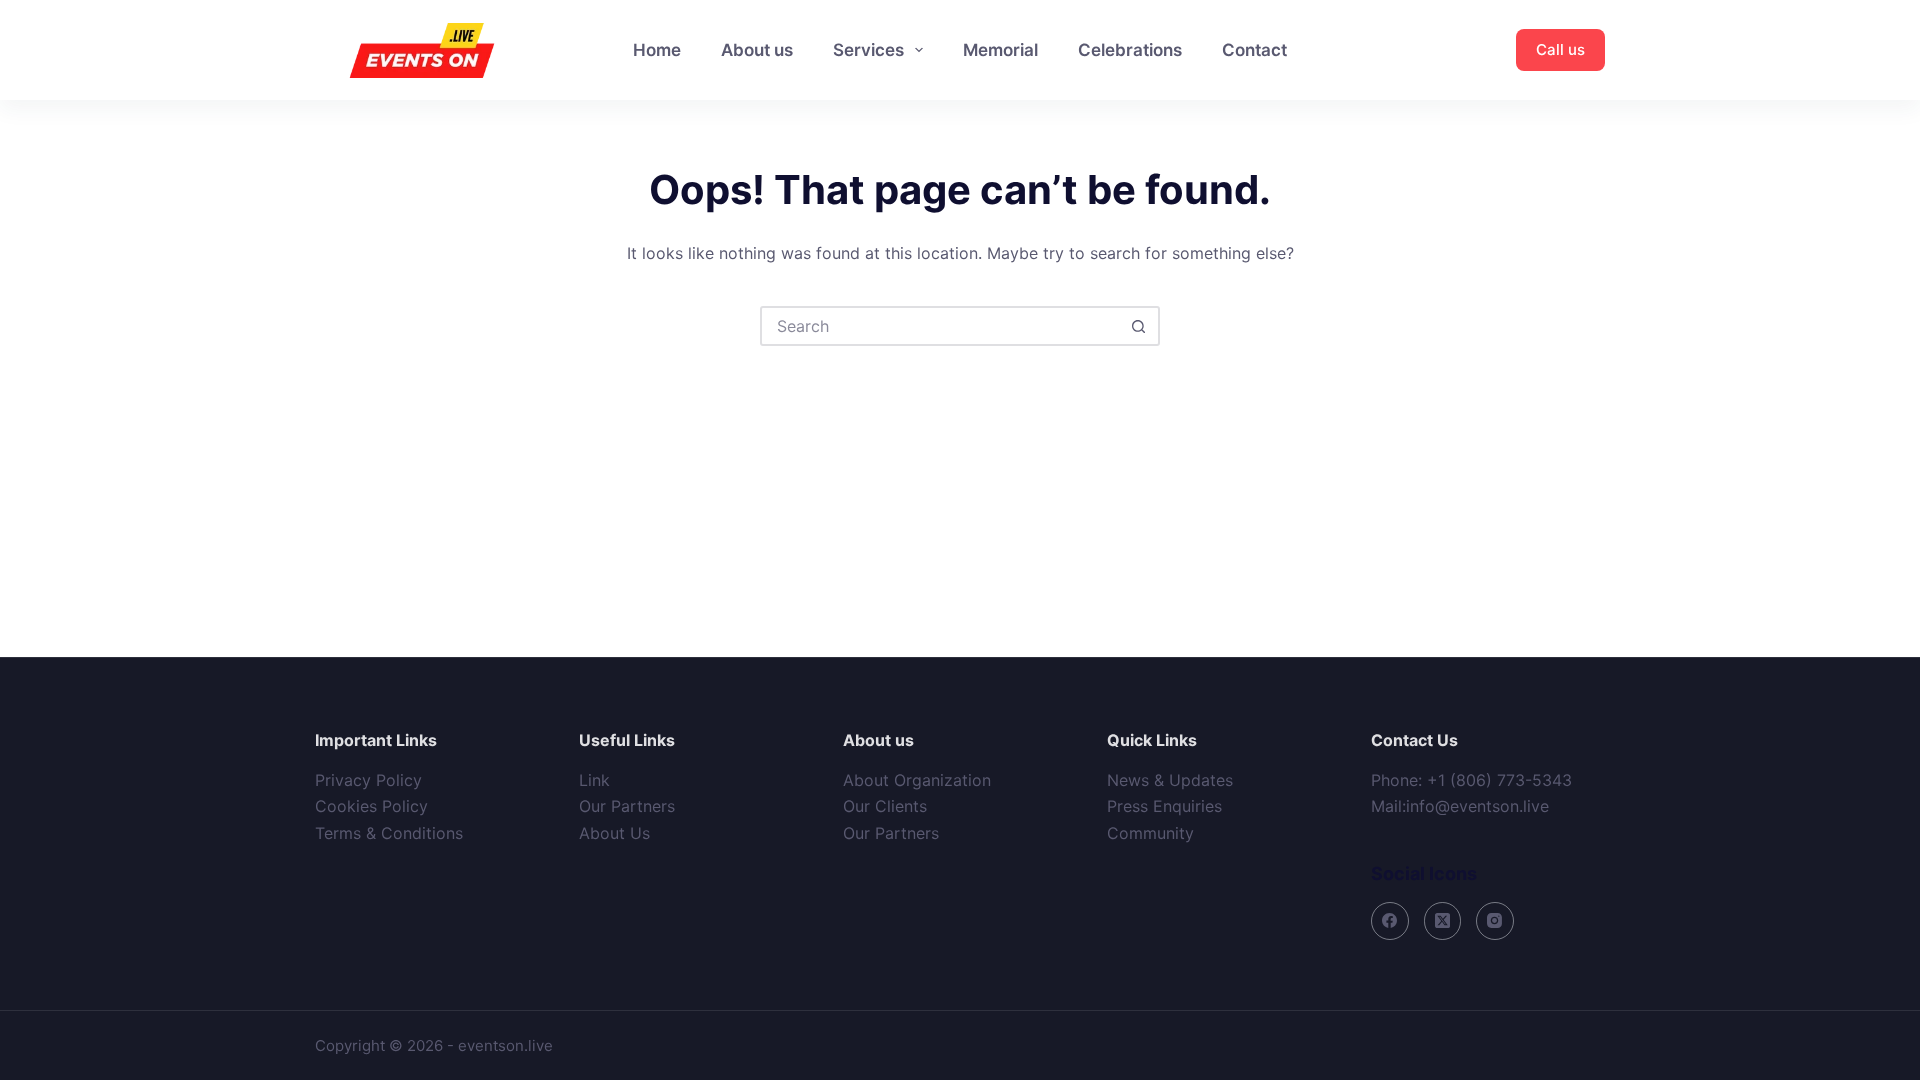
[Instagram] (1495, 921)
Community (1150, 833)
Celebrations (1130, 50)
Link (594, 780)
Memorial (1000, 50)
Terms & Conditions (389, 833)
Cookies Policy (371, 806)
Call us (1560, 49)
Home (657, 50)
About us (757, 50)
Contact (1254, 50)
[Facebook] (1390, 921)
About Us (614, 833)
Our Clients (885, 806)
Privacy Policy (368, 780)
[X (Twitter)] (1443, 921)
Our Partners (627, 806)
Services (868, 50)
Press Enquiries (1164, 806)
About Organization (917, 780)
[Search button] (1138, 326)
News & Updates (1170, 780)
